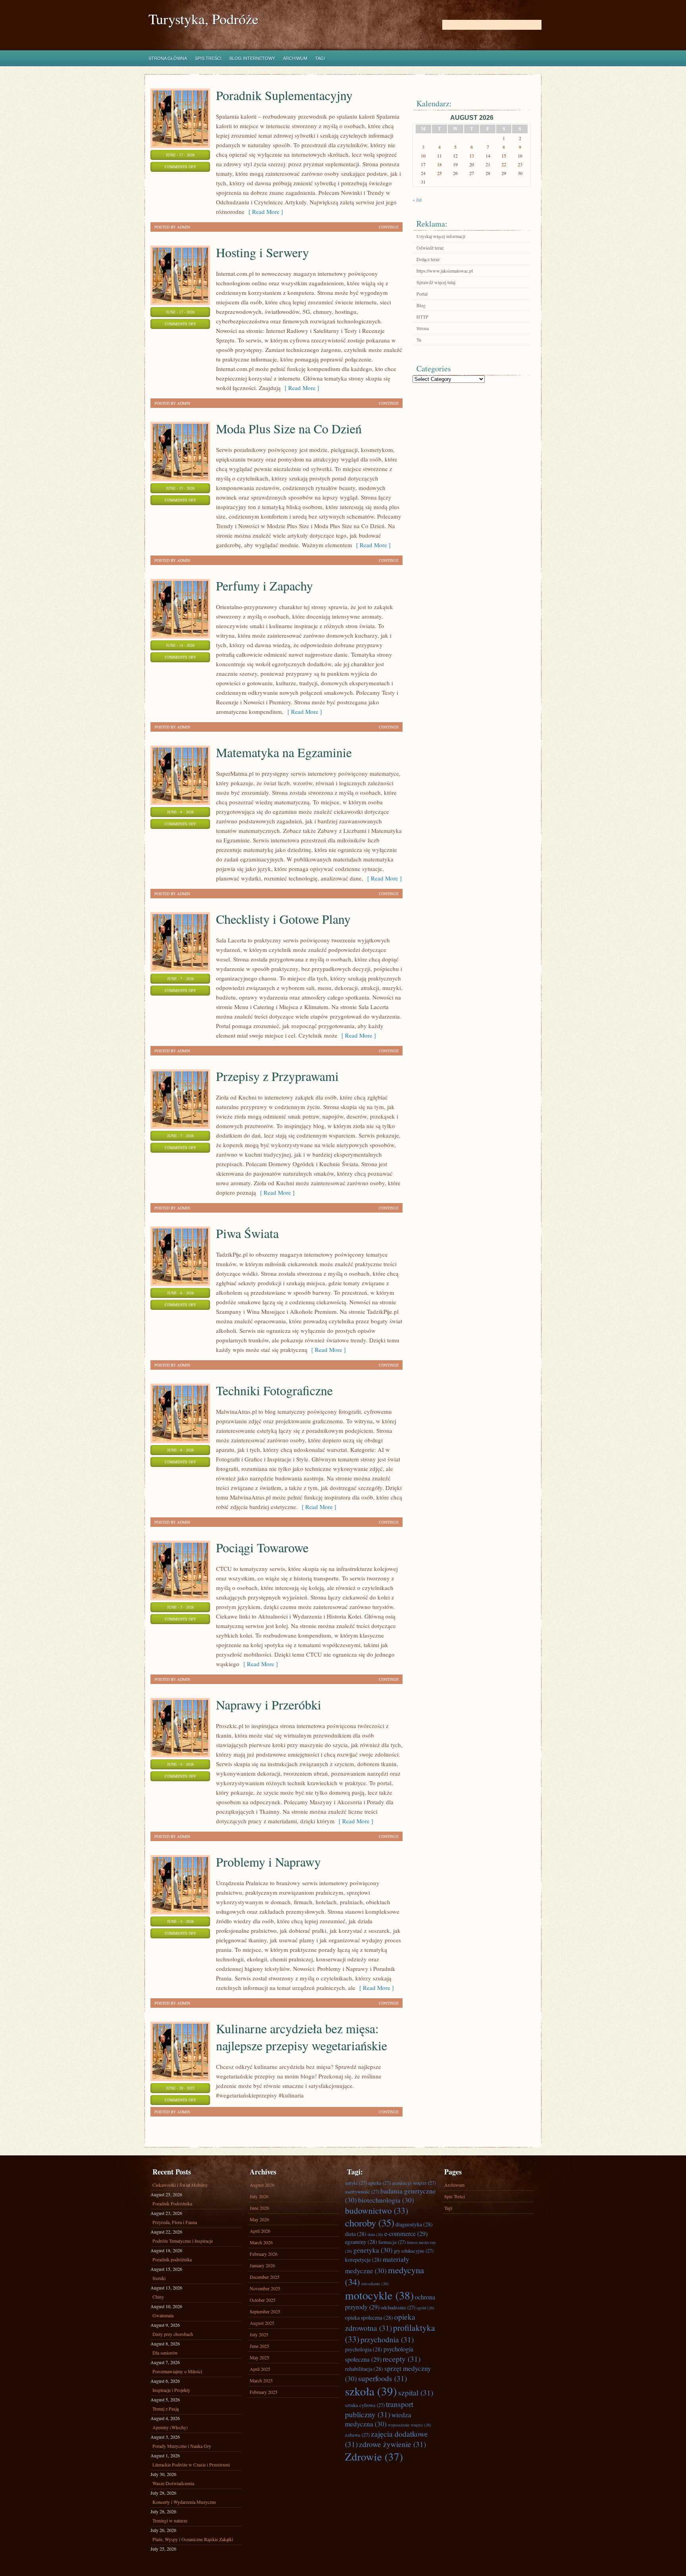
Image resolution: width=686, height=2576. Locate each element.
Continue (389, 227)
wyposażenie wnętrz (409, 2425)
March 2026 (261, 2242)
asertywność (362, 2192)
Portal (422, 294)
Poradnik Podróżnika (172, 2203)
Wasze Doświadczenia (173, 2483)
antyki (356, 2183)
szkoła (371, 2391)
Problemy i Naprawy (268, 1862)
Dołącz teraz (428, 259)
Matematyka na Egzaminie (284, 752)
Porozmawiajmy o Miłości (177, 2371)
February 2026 (264, 2254)
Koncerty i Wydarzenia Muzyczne (184, 2502)
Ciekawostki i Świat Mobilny (180, 2185)
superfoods (383, 2378)
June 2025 (259, 2346)
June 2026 (259, 2208)
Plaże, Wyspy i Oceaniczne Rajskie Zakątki (193, 2539)
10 (423, 156)
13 (472, 156)
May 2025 (259, 2357)
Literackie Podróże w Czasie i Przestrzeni (191, 2465)
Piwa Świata (247, 1233)
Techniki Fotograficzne (274, 1390)
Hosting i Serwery (262, 252)
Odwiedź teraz (430, 248)
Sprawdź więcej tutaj (436, 282)
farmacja (392, 2242)
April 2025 (260, 2369)
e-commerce (406, 2234)
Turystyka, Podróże (203, 19)
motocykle (379, 2295)
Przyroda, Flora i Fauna (175, 2222)
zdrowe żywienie (392, 2444)
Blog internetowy (252, 58)
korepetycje (363, 2260)
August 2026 (262, 2185)
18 (439, 164)
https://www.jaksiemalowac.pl (445, 271)
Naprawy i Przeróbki (269, 1704)
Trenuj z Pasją (166, 2409)
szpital (416, 2392)
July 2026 (259, 2196)
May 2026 (259, 2219)
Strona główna (168, 58)
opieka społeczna (369, 2317)
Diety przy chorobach (173, 2334)
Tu (419, 340)
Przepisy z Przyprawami (277, 1076)
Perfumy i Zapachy (264, 585)
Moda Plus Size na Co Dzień (289, 428)
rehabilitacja (364, 2369)
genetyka (373, 2250)
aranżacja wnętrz (414, 2183)
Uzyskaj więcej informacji (441, 236)
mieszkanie (375, 2284)
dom (375, 2234)
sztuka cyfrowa (365, 2405)
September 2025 (265, 2311)
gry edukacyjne (414, 2251)
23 (520, 164)
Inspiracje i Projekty (171, 2390)
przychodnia (387, 2339)
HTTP (422, 317)
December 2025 (265, 2277)
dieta (356, 2234)
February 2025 (264, 2392)
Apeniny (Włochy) (170, 2427)
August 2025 (262, 2323)
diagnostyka (414, 2224)
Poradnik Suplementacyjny (284, 95)
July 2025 (259, 2334)
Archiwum (295, 58)
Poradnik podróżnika (172, 2259)
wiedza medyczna (378, 2419)
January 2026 (262, 2265)
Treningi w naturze (170, 2520)
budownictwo (377, 2210)
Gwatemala (163, 2315)
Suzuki (159, 2278)
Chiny (158, 2297)
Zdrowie (374, 2456)
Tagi (320, 58)
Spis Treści (208, 58)
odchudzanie (398, 2307)
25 (439, 173)
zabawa (357, 2435)
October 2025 (263, 2300)
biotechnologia (386, 2200)
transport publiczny (379, 2409)
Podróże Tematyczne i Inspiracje (183, 2241)
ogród (425, 2308)
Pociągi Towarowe (262, 1547)
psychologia (364, 2349)
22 (504, 164)
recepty (402, 2359)
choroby (370, 2223)
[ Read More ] (264, 211)
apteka (379, 2183)
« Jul (417, 200)
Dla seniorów (165, 2353)
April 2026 (260, 2231)
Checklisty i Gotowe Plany (283, 919)
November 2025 (265, 2288)
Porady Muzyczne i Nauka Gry (182, 2446)
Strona (423, 328)
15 (504, 156)
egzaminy (361, 2242)
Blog (421, 305)
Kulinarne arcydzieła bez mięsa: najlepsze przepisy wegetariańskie (302, 2037)
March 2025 (261, 2380)
